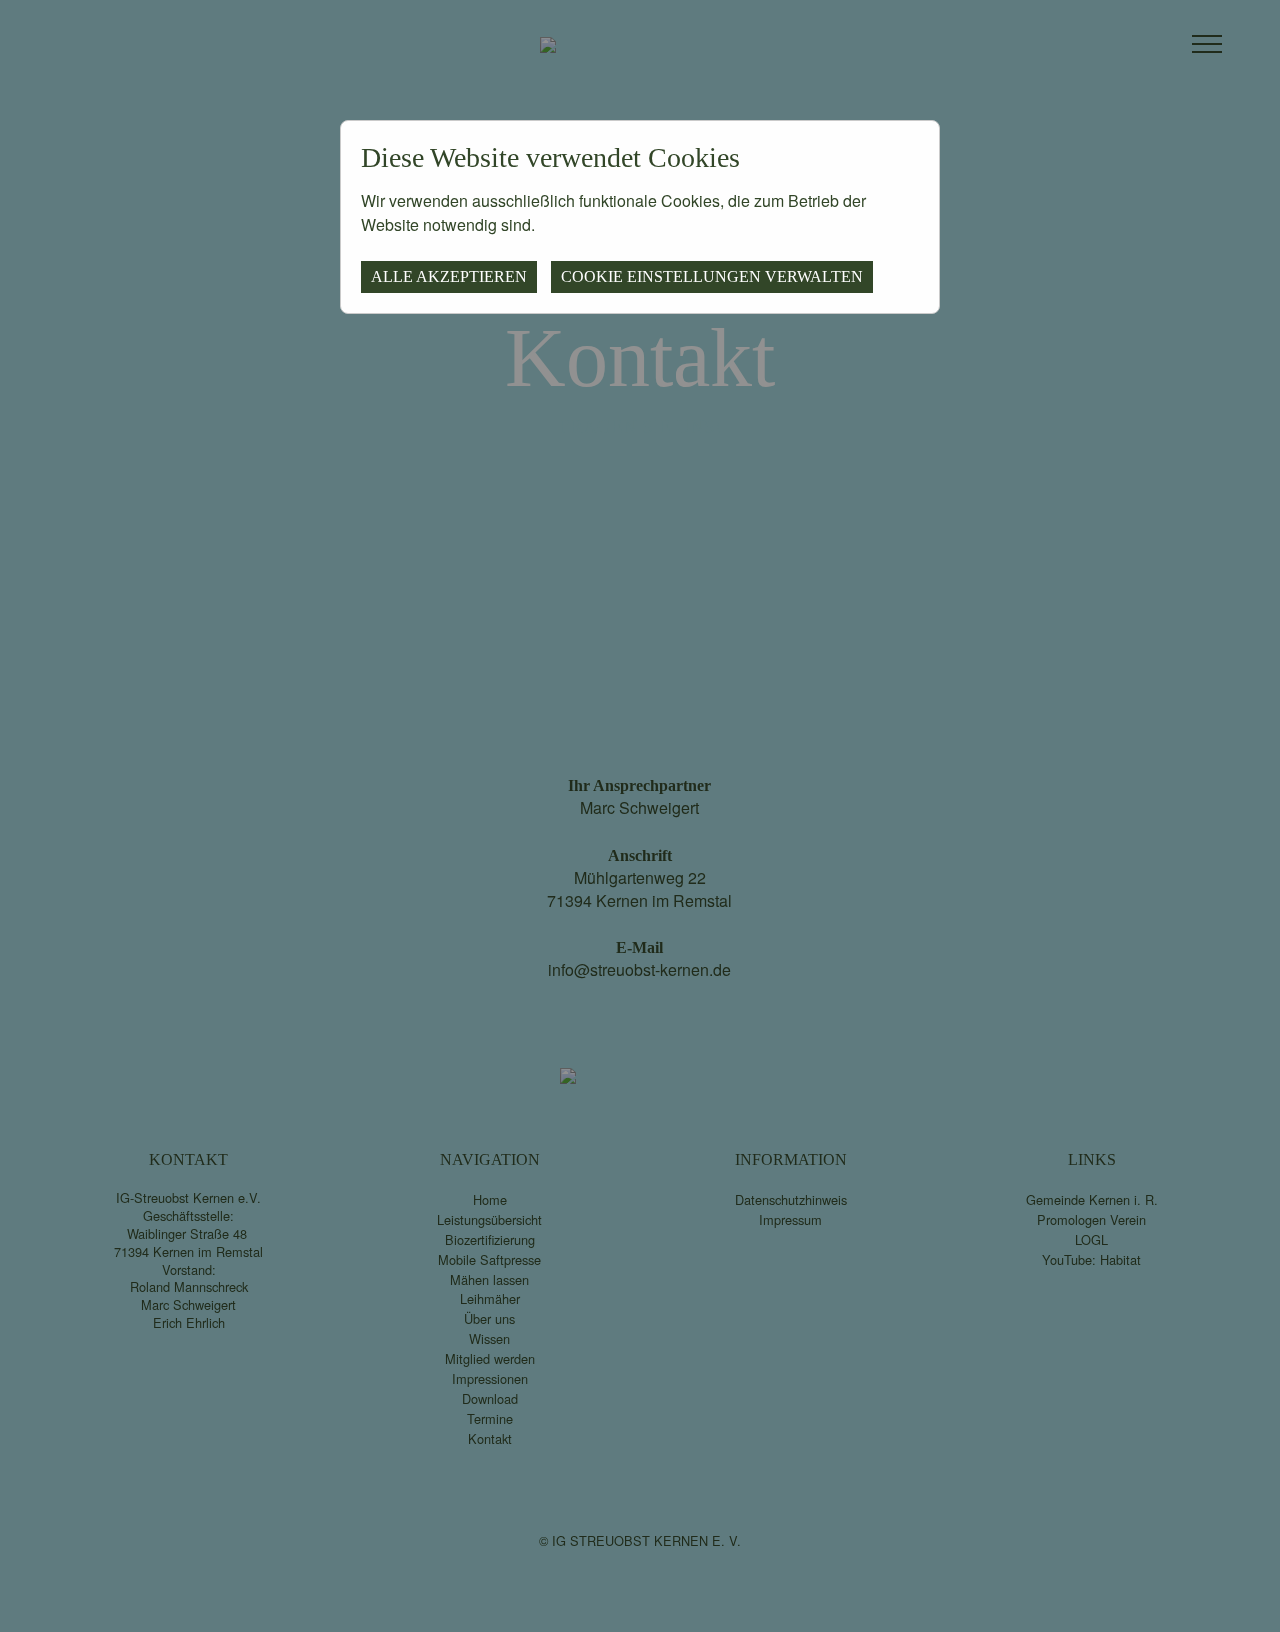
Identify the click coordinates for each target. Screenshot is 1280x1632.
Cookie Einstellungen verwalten (712, 276)
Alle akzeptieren (449, 276)
